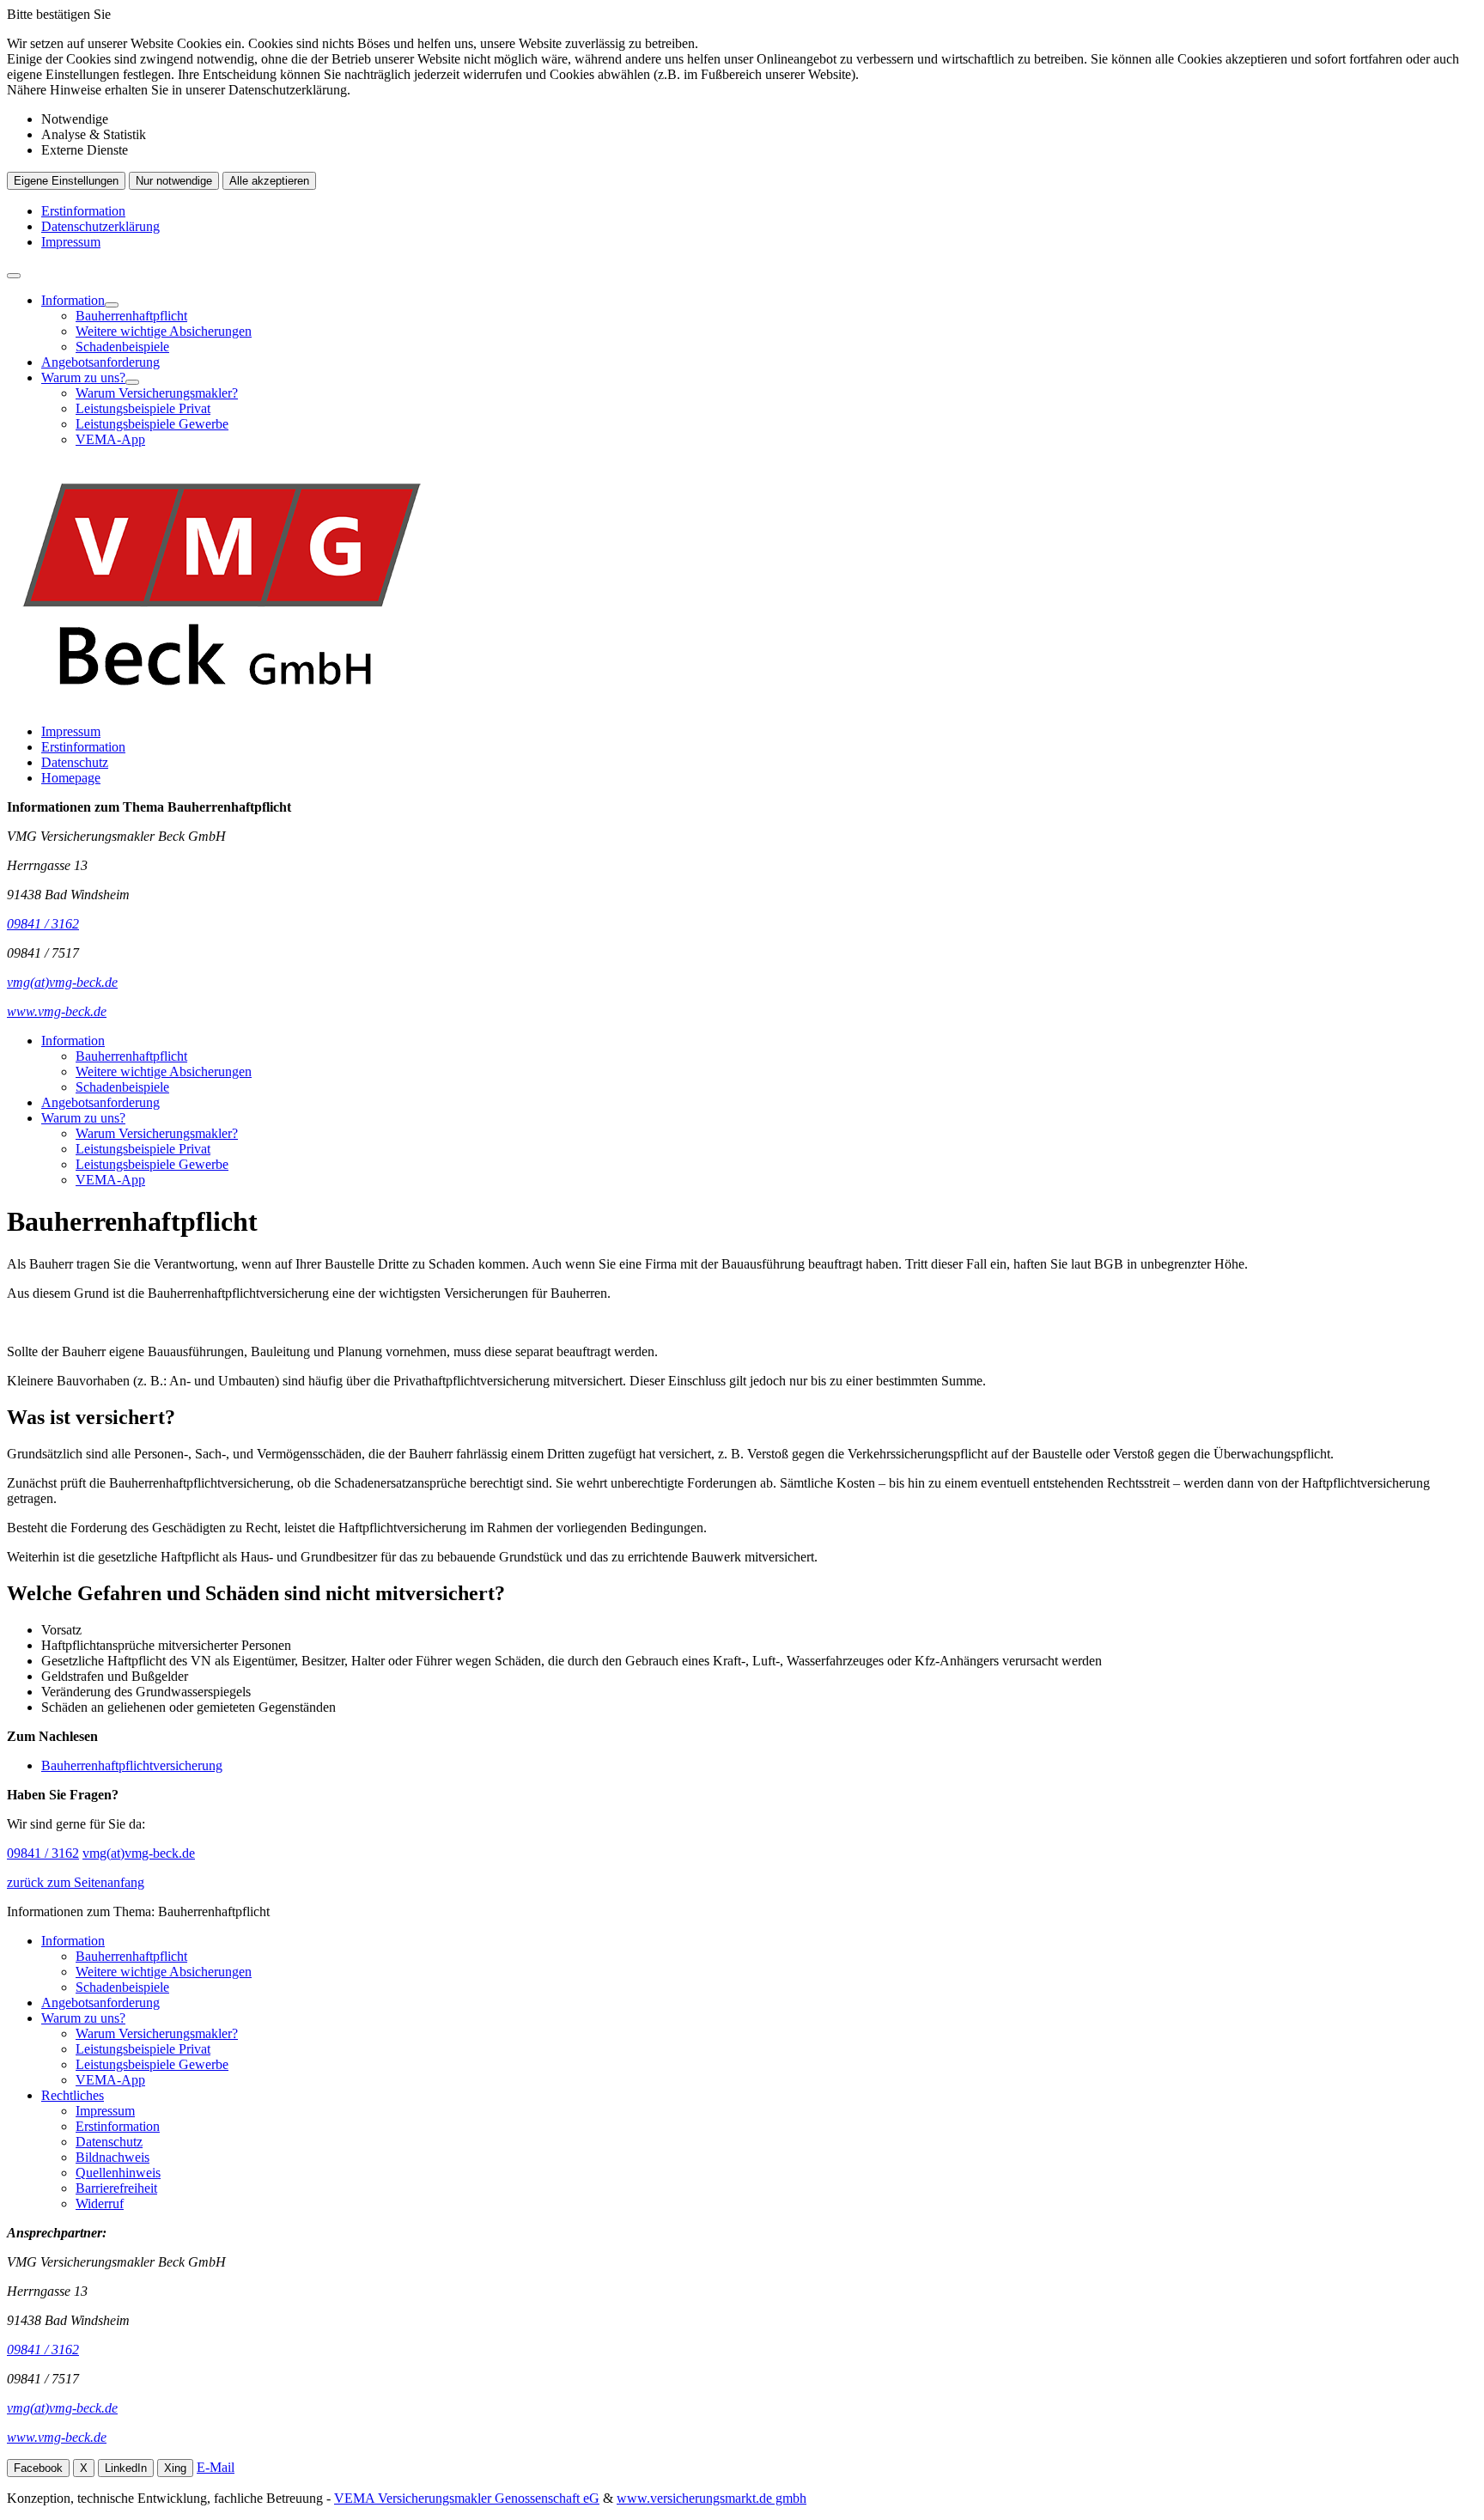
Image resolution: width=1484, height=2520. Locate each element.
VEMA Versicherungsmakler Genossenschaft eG (467, 2498)
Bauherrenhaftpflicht (131, 316)
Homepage (71, 778)
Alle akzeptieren (269, 181)
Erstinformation (83, 211)
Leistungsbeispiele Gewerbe (152, 424)
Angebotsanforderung (100, 362)
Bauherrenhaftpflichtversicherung (132, 1765)
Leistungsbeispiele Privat (143, 408)
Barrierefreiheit (116, 2188)
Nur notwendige (174, 181)
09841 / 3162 (43, 1853)
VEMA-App (110, 439)
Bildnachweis (113, 2157)
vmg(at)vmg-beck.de (139, 1853)
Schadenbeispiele (122, 347)
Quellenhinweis (118, 2173)
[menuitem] (759, 324)
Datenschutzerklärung (100, 226)
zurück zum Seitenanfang (76, 1882)
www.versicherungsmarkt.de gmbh (712, 2498)
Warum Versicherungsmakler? (157, 393)
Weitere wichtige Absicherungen (164, 331)
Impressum (71, 242)
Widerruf (100, 2203)
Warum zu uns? (83, 377)
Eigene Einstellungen (66, 181)
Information (73, 300)
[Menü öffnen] (14, 276)
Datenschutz (75, 762)
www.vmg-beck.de (57, 2437)
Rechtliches (73, 2095)
